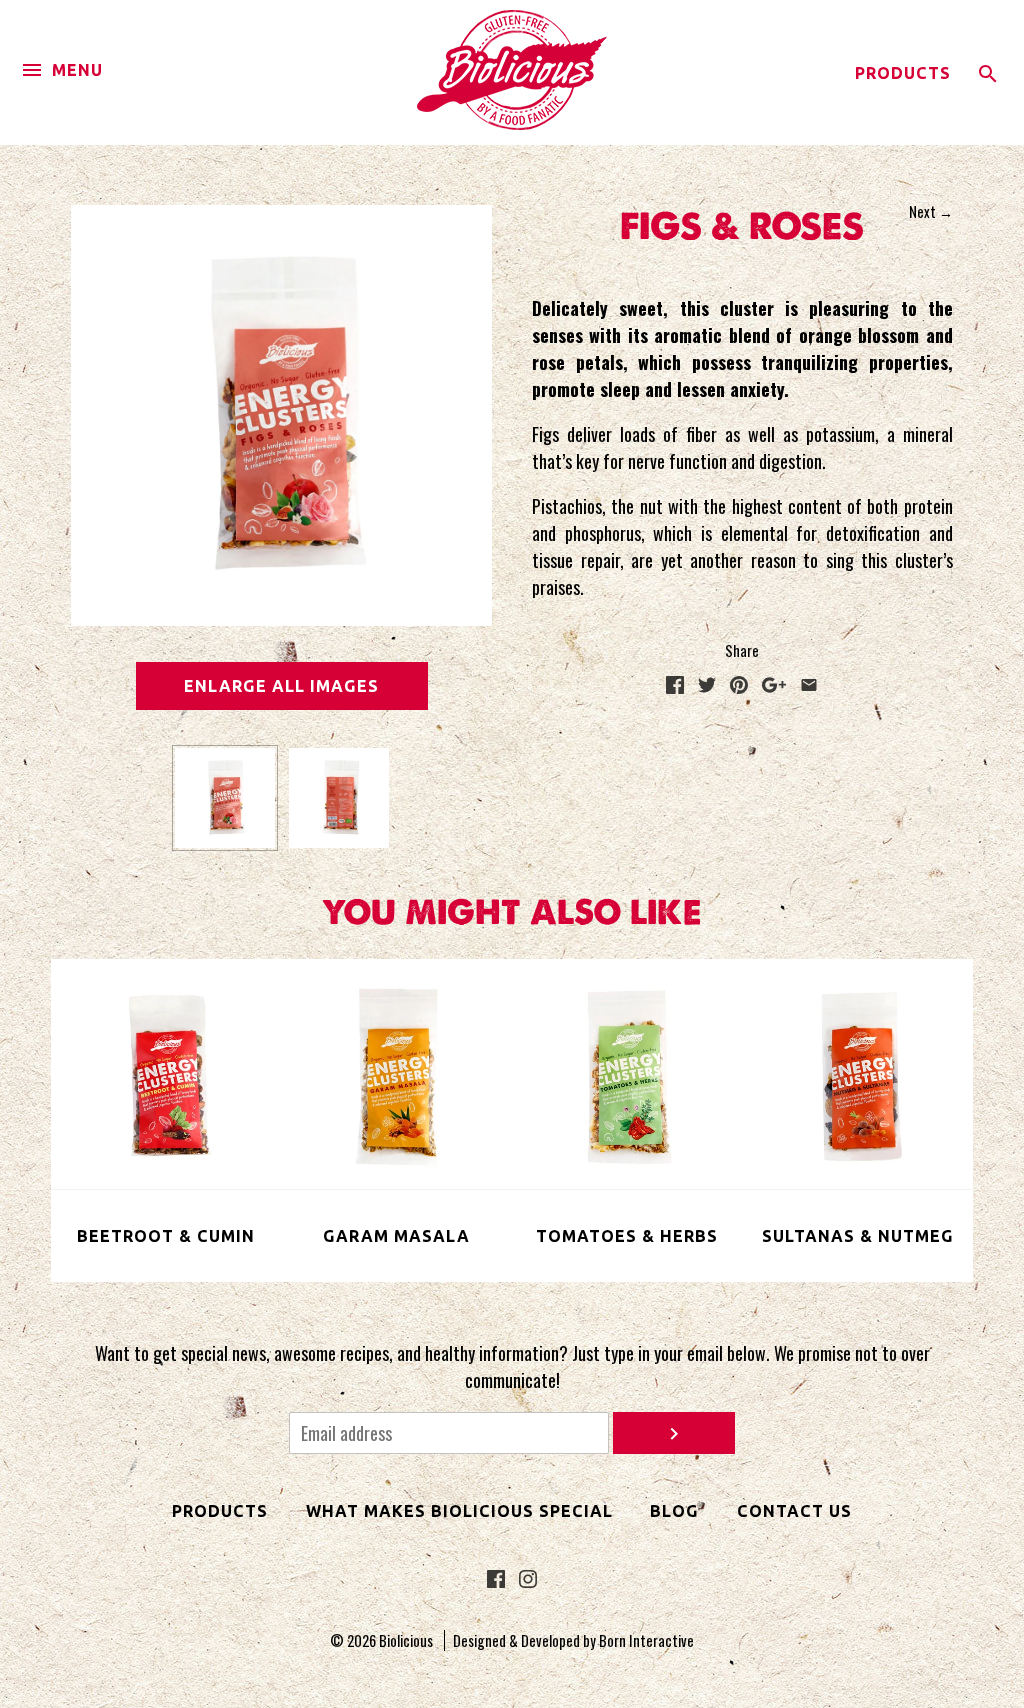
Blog (674, 1511)
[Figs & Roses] (225, 798)
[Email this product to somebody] (809, 686)
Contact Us (794, 1511)
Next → (931, 211)
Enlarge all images (281, 686)
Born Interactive (646, 1640)
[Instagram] (528, 1581)
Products (903, 73)
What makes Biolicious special (459, 1511)
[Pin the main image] (739, 686)
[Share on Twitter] (707, 686)
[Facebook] (496, 1581)
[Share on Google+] (774, 686)
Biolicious (406, 1640)
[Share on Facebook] (675, 686)
